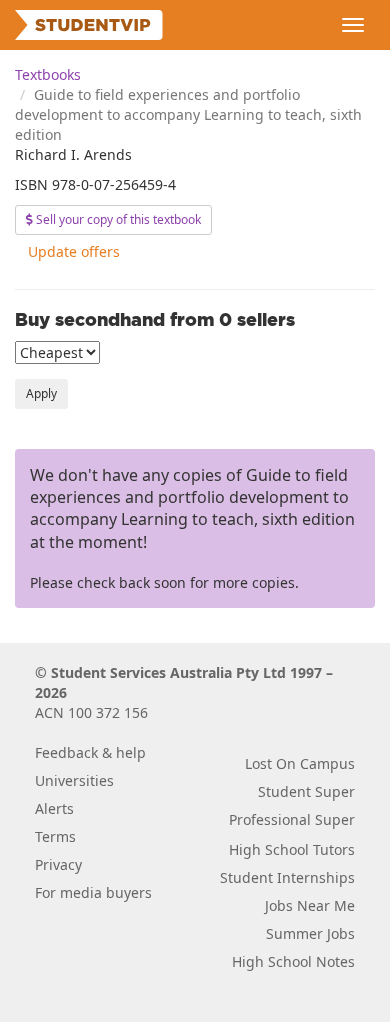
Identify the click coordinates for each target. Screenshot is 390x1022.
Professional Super (292, 819)
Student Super (306, 791)
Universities (74, 780)
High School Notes (293, 961)
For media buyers (93, 892)
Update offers (74, 251)
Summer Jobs (310, 933)
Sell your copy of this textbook (117, 219)
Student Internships (287, 877)
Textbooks (48, 74)
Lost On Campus (300, 763)
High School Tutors (292, 849)
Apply (41, 393)
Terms (55, 836)
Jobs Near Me (310, 905)
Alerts (54, 808)
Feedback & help (90, 752)
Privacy (58, 864)
